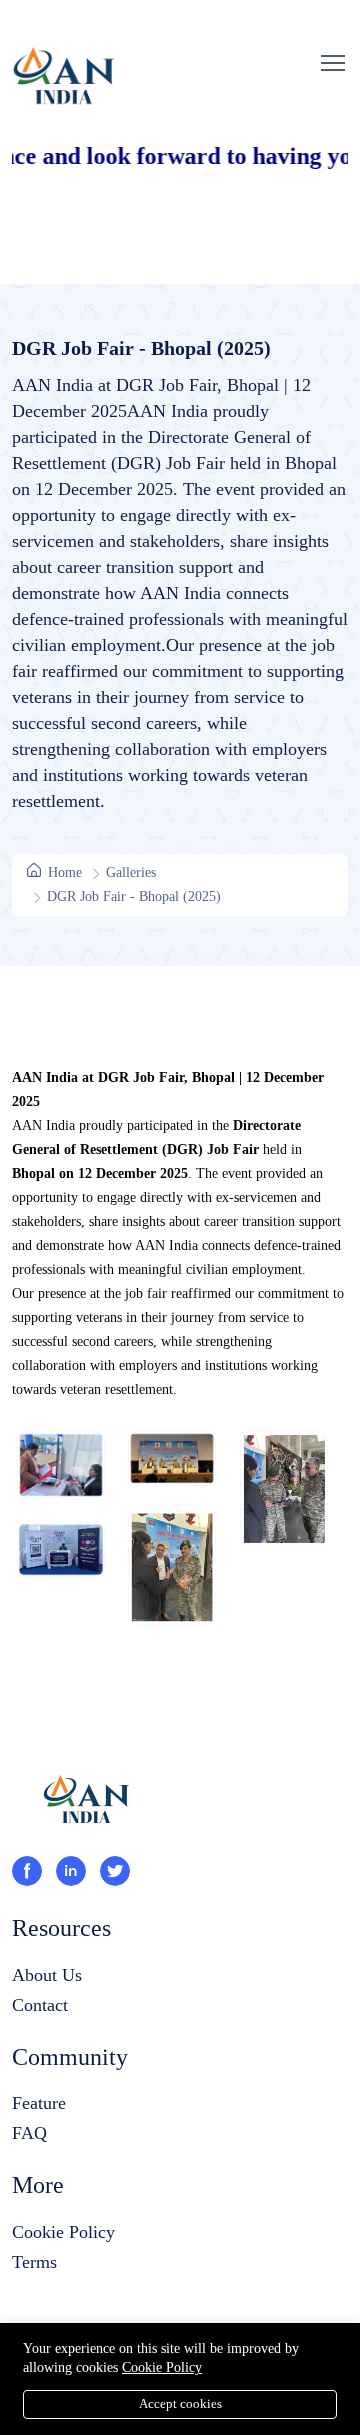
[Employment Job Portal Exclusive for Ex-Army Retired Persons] (87, 1823)
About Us (47, 1975)
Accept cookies (180, 2403)
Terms (34, 2262)
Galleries (131, 872)
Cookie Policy (63, 2232)
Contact (40, 2005)
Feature (39, 2103)
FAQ (29, 2133)
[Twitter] (115, 1871)
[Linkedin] (71, 1871)
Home (63, 872)
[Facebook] (27, 1871)
